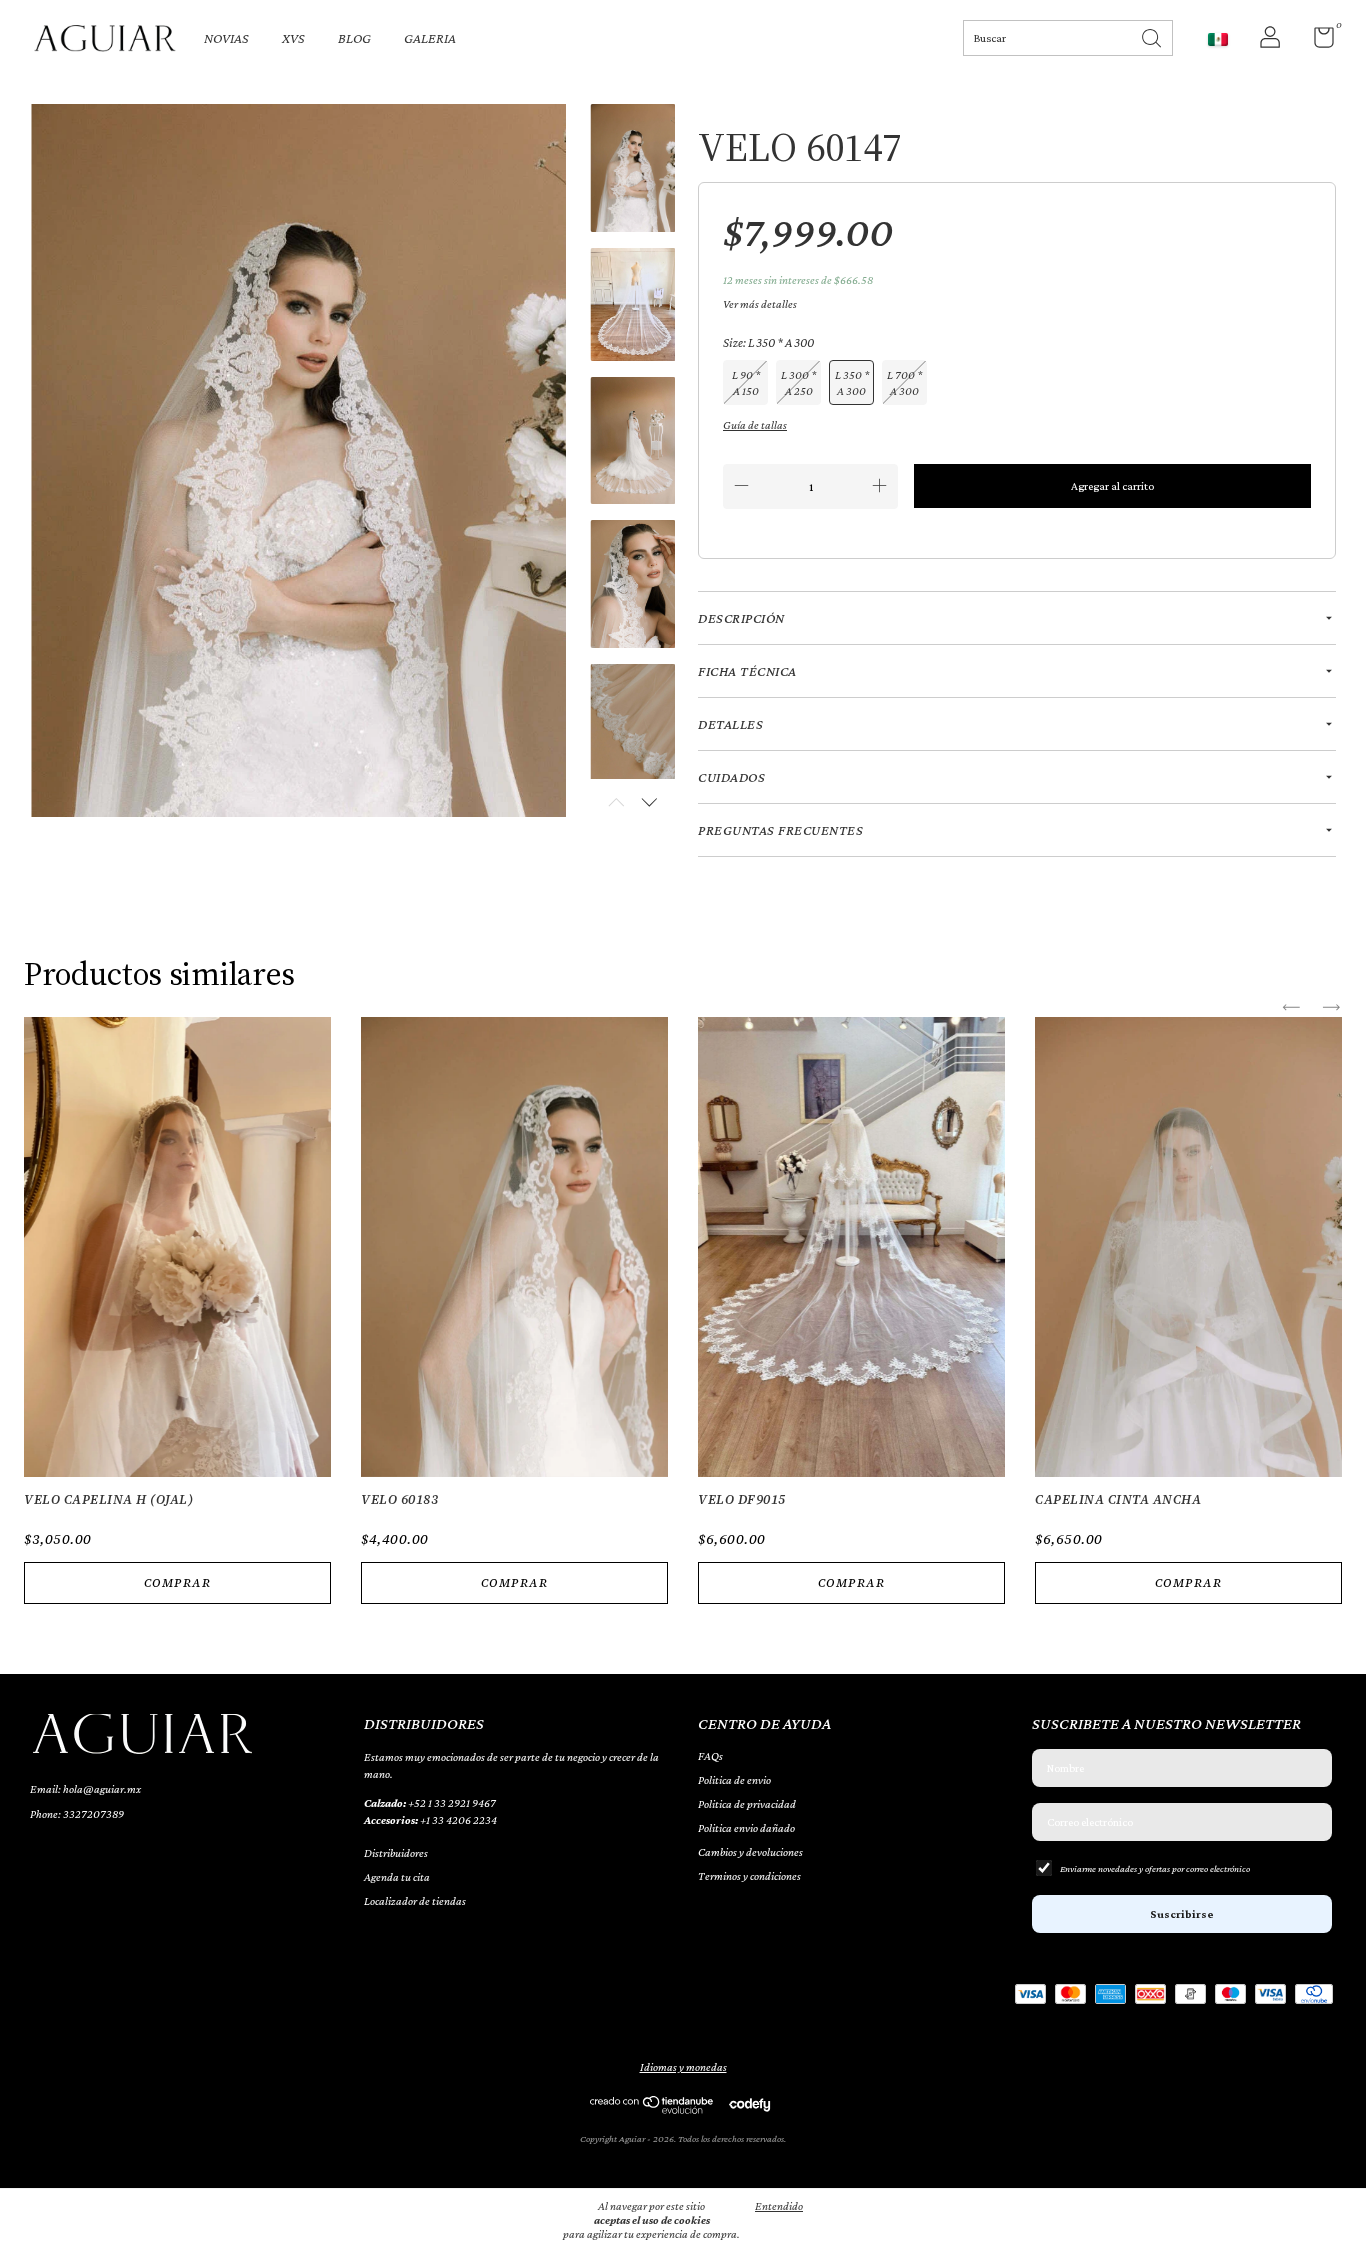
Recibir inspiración (683, 486)
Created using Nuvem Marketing (683, 555)
